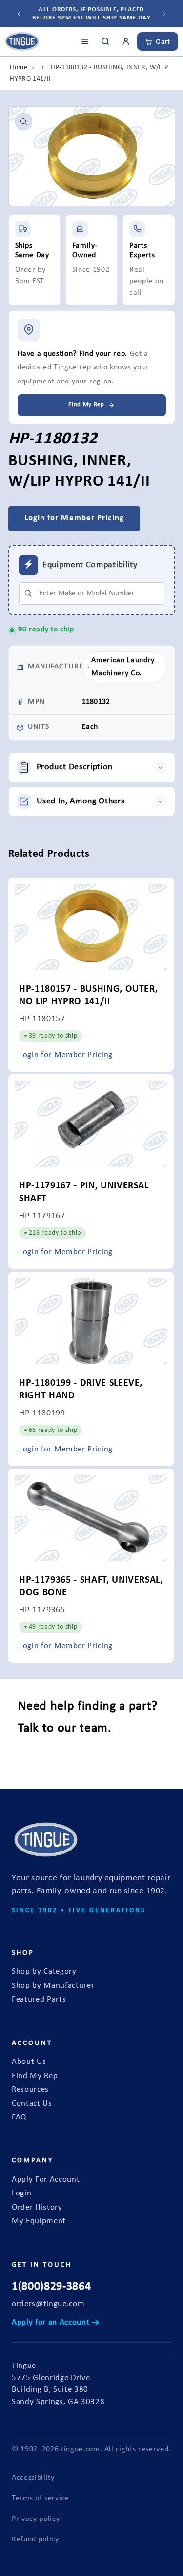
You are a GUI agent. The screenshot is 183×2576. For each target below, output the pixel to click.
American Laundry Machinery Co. (123, 667)
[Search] (105, 41)
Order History (37, 2208)
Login (21, 2194)
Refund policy (35, 2539)
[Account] (126, 41)
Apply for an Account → (56, 2323)
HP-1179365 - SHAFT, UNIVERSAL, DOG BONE (91, 1586)
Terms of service (41, 2498)
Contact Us (32, 2104)
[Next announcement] (164, 14)
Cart (163, 41)
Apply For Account (46, 2180)
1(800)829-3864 (51, 2287)
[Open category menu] (85, 41)
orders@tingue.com (48, 2304)
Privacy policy (36, 2519)
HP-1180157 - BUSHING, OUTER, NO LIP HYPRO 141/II (88, 995)
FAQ (19, 2118)
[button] (92, 767)
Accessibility (33, 2478)
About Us (29, 2062)
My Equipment (39, 2221)
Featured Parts (39, 2000)
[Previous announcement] (19, 14)
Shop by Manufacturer (53, 1986)
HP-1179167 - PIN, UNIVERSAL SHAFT (84, 1192)
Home (19, 67)
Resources (30, 2090)
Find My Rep (35, 2076)
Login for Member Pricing (66, 1055)
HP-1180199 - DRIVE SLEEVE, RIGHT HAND (81, 1389)
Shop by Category (44, 1972)
